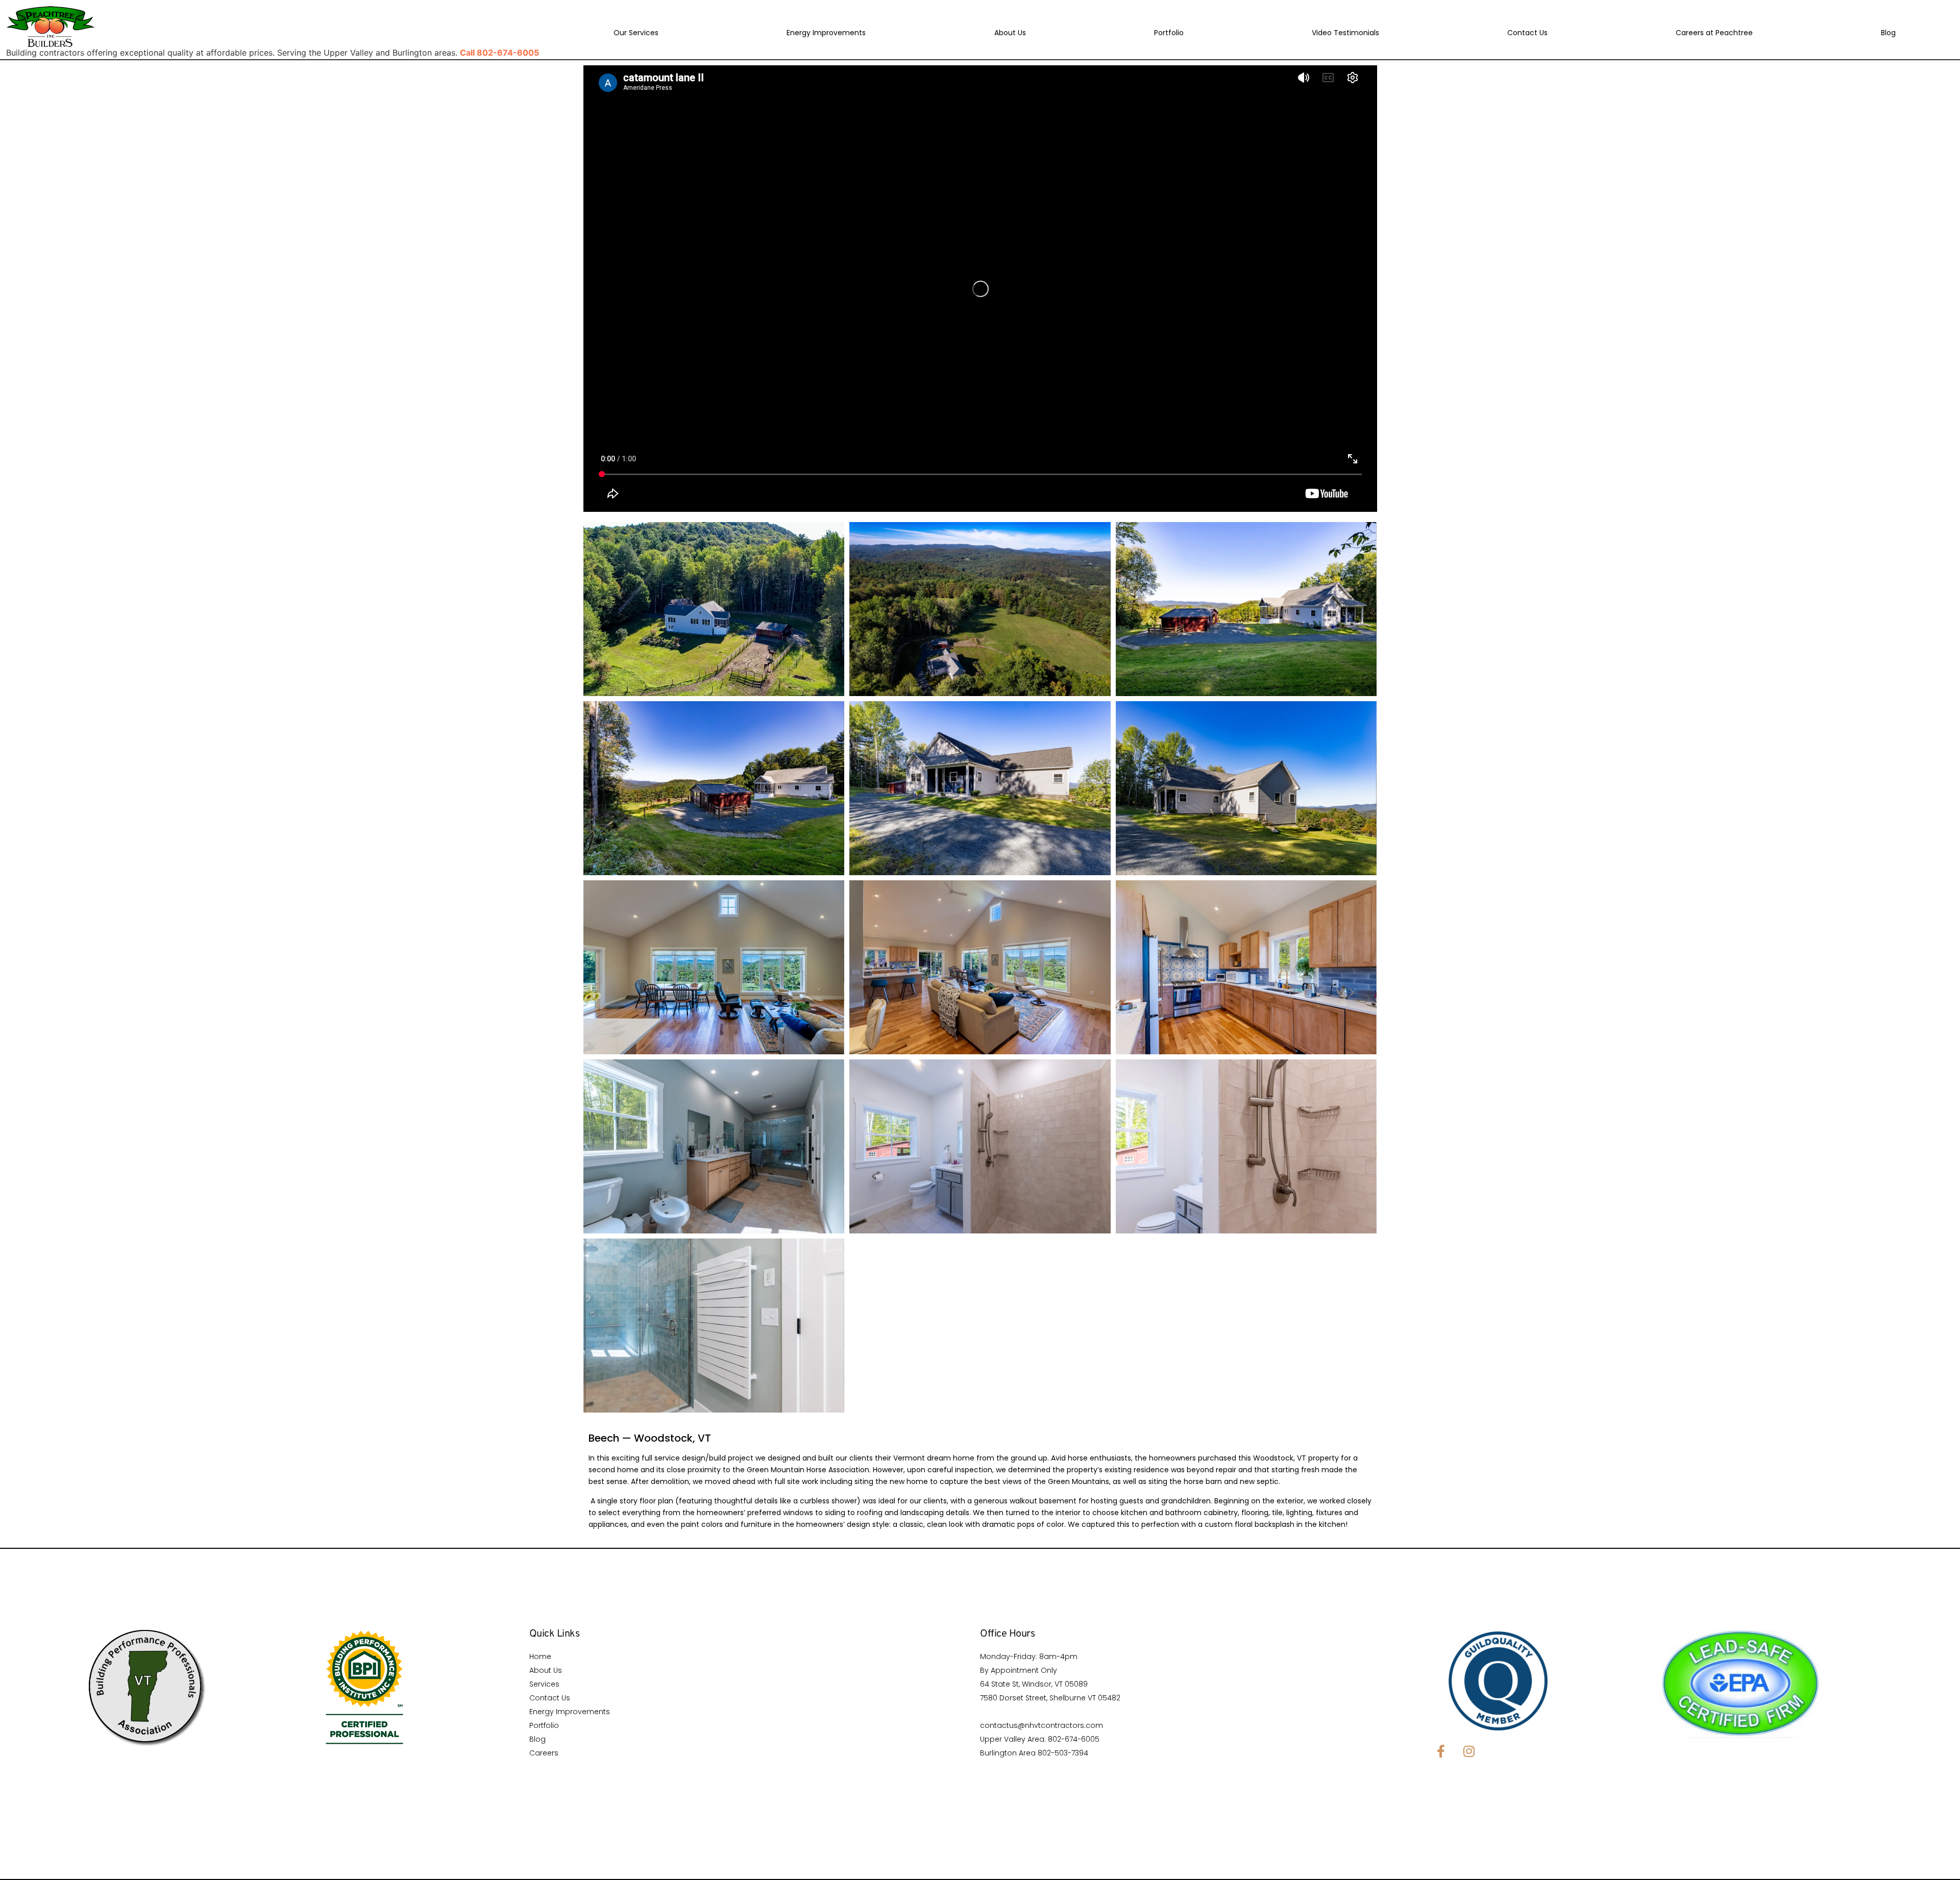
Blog (1888, 33)
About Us (1010, 33)
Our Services (636, 33)
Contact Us (1527, 33)
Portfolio (1169, 33)
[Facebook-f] (1441, 1751)
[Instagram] (1469, 1751)
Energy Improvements (826, 33)
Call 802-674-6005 (499, 53)
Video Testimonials (1345, 33)
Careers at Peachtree (1714, 33)
